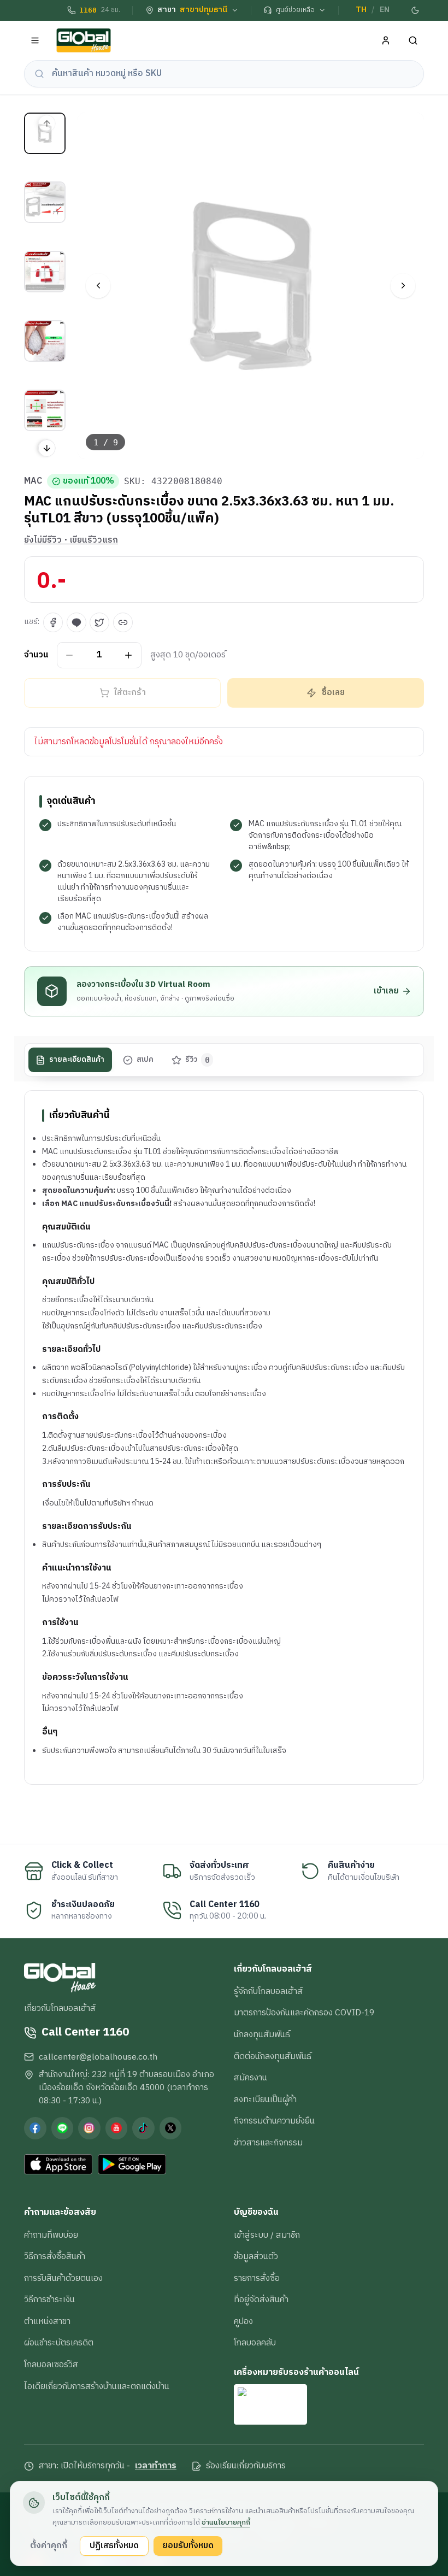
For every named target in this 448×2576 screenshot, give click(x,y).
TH (361, 10)
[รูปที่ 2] (45, 202)
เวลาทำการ (156, 2466)
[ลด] (70, 655)
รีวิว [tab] (198, 1060)
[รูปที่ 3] (45, 272)
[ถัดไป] (403, 286)
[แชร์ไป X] (99, 622)
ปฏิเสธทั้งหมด (114, 2545)
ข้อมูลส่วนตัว (256, 2256)
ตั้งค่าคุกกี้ (49, 2545)
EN (385, 10)
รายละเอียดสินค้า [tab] (77, 1060)
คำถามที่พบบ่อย (51, 2235)
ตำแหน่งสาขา (47, 2321)
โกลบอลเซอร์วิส (51, 2365)
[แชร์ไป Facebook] (53, 622)
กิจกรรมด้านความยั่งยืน (274, 2121)
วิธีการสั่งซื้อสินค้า (55, 2256)
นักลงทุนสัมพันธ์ (262, 2034)
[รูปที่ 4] (45, 341)
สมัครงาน (250, 2078)
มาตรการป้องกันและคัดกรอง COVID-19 (304, 2013)
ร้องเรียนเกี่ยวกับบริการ (246, 2466)
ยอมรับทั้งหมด (188, 2545)
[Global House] (84, 41)
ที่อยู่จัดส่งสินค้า (261, 2299)
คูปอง (243, 2321)
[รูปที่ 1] (45, 133)
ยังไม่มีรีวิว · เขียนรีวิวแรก (71, 540)
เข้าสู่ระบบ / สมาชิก (267, 2235)
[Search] (413, 41)
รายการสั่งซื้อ (257, 2278)
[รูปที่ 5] (45, 410)
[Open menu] (35, 41)
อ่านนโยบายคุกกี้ (226, 2522)
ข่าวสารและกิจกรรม (268, 2143)
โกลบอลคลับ (255, 2343)
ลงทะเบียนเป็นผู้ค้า (265, 2099)
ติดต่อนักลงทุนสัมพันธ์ (273, 2056)
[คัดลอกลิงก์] (123, 622)
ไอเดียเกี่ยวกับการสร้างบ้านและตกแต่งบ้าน (97, 2386)
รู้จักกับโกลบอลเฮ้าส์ (268, 1991)
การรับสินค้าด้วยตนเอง (63, 2278)
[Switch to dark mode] (416, 10)
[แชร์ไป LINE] (76, 622)
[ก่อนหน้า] (98, 286)
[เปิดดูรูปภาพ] (251, 286)
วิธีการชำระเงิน (49, 2299)
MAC (33, 481)
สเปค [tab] (145, 1060)
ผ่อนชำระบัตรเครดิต (59, 2343)
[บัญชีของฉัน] (386, 41)
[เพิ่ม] (129, 655)
